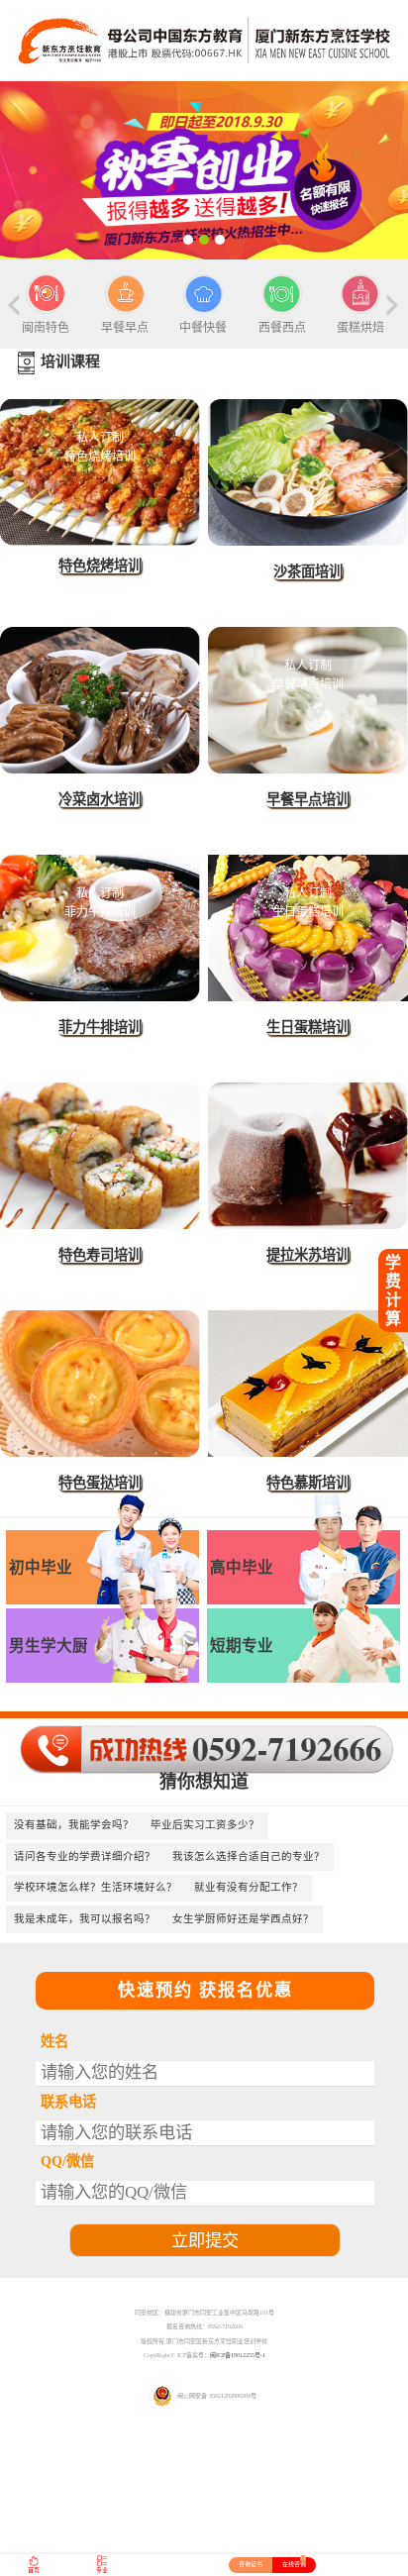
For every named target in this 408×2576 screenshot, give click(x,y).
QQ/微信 (67, 2161)
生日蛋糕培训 (308, 1027)
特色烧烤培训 (100, 566)
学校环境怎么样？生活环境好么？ (96, 1887)
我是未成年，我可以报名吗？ (85, 1919)
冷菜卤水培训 (100, 799)
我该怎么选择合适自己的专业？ (249, 1856)
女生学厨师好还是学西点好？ (243, 1919)
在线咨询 (294, 2562)
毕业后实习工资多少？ (205, 1825)
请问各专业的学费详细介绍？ (85, 1856)
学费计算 (393, 1290)
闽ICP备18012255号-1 (238, 2355)
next (390, 309)
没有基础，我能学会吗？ (74, 1825)
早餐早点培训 (308, 799)
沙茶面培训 (308, 571)
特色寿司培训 (100, 1255)
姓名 (54, 2041)
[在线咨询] (204, 170)
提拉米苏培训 (308, 1255)
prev (18, 309)
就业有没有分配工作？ (249, 1887)
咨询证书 (251, 2564)
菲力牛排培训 (100, 1027)
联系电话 (68, 2102)
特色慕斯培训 (308, 1483)
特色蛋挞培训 (100, 1483)
